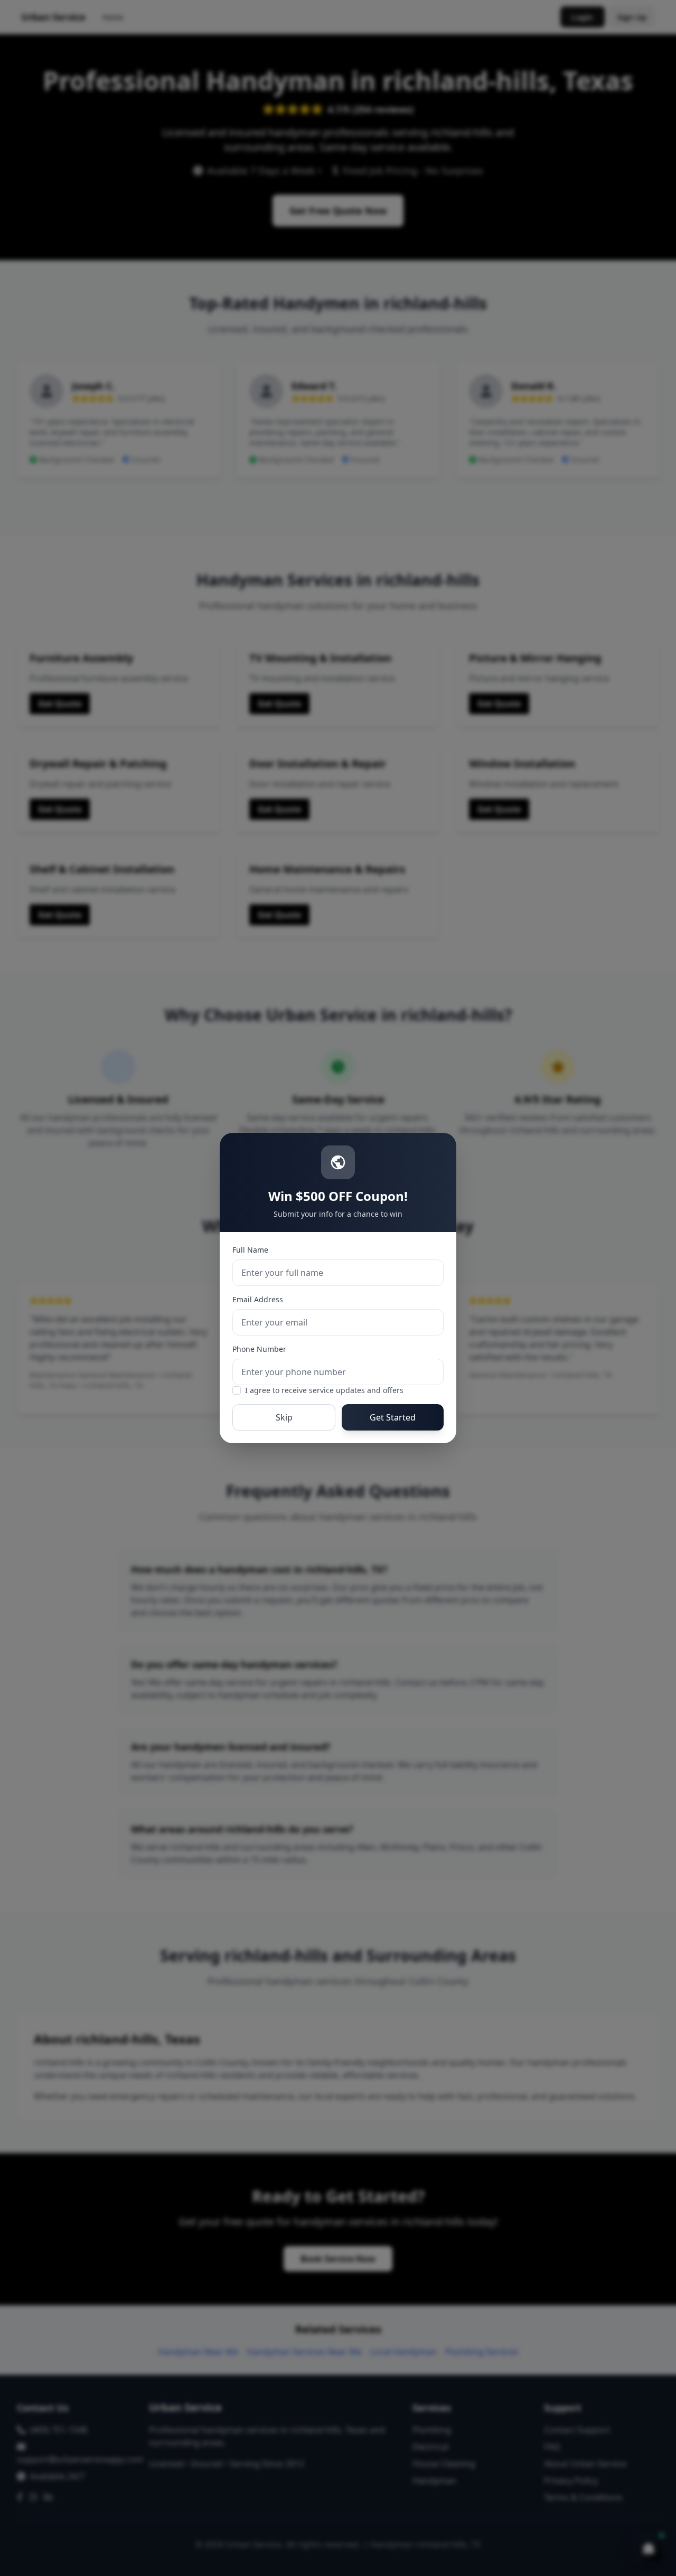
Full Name (250, 1250)
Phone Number (259, 1349)
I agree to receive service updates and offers (324, 1390)
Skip (284, 1417)
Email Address (258, 1299)
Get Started (393, 1417)
